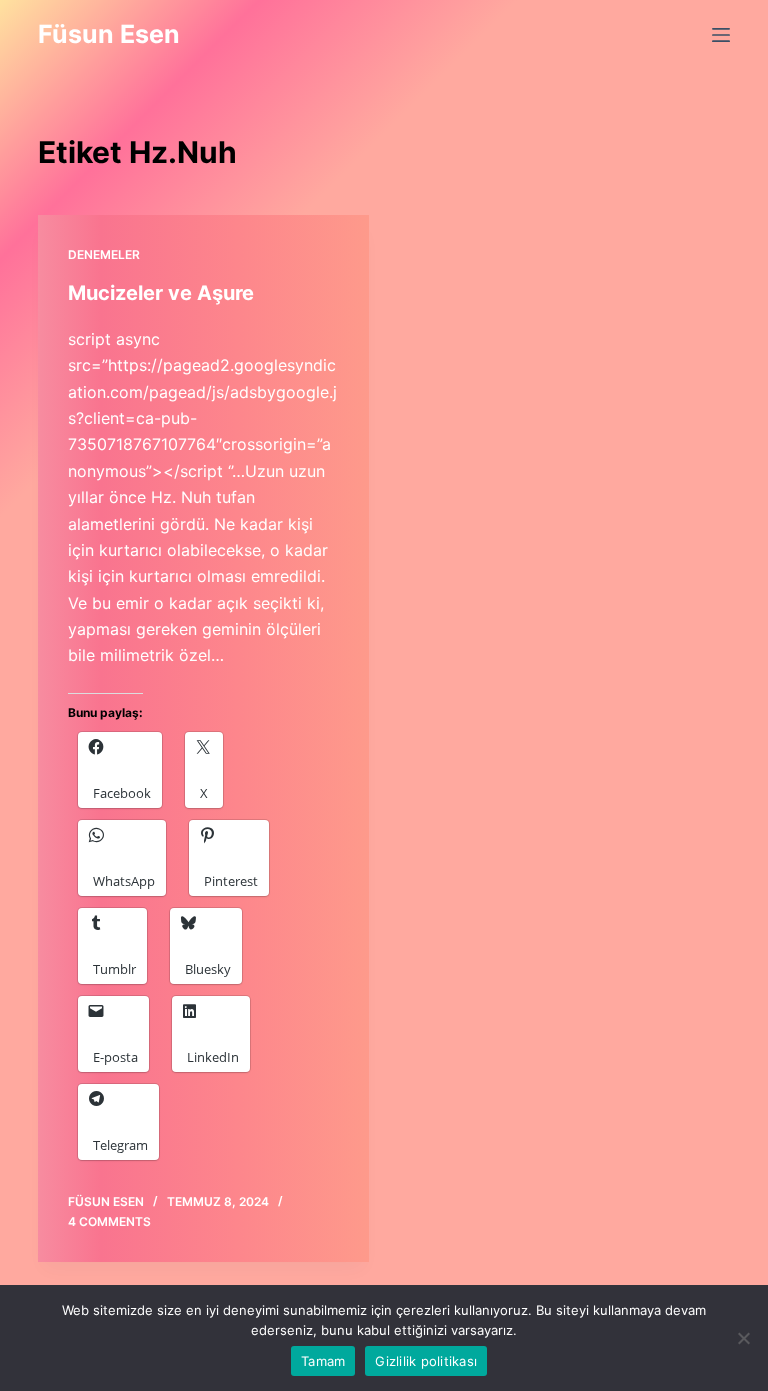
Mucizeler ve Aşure (161, 293)
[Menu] (721, 35)
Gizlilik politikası (426, 1361)
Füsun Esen (109, 34)
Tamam (323, 1361)
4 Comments (109, 1221)
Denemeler (104, 254)
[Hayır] (743, 1338)
